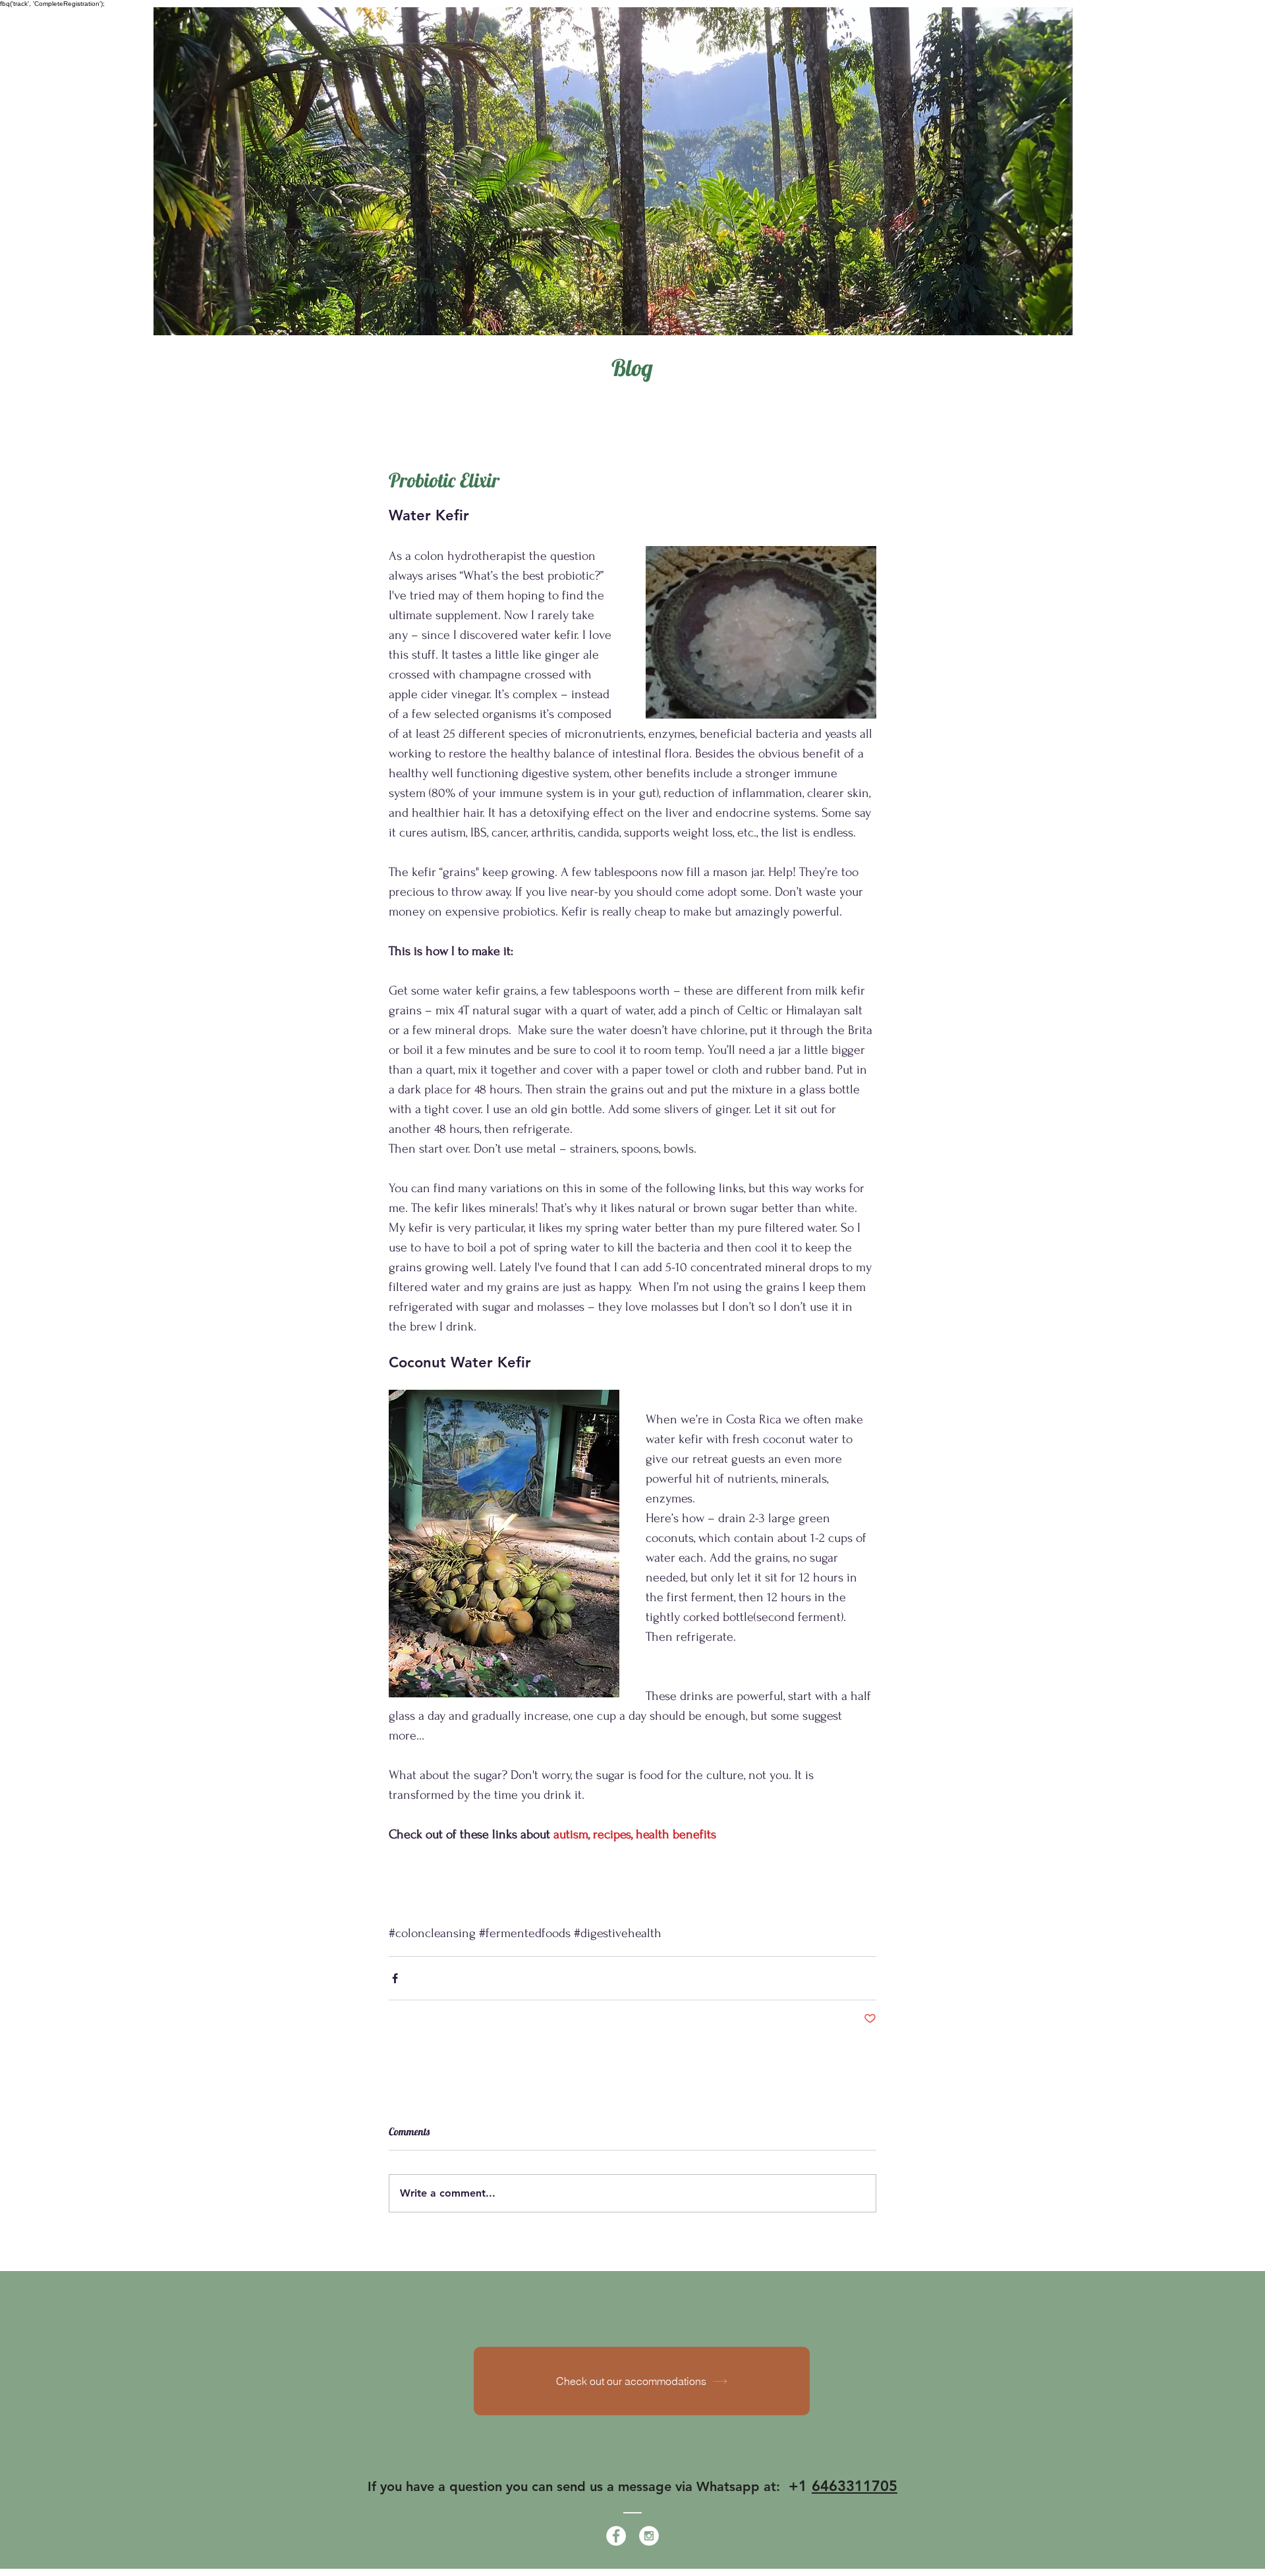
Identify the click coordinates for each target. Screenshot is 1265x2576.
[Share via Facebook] (395, 1978)
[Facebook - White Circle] (616, 2536)
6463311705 (855, 2486)
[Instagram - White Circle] (649, 2536)
